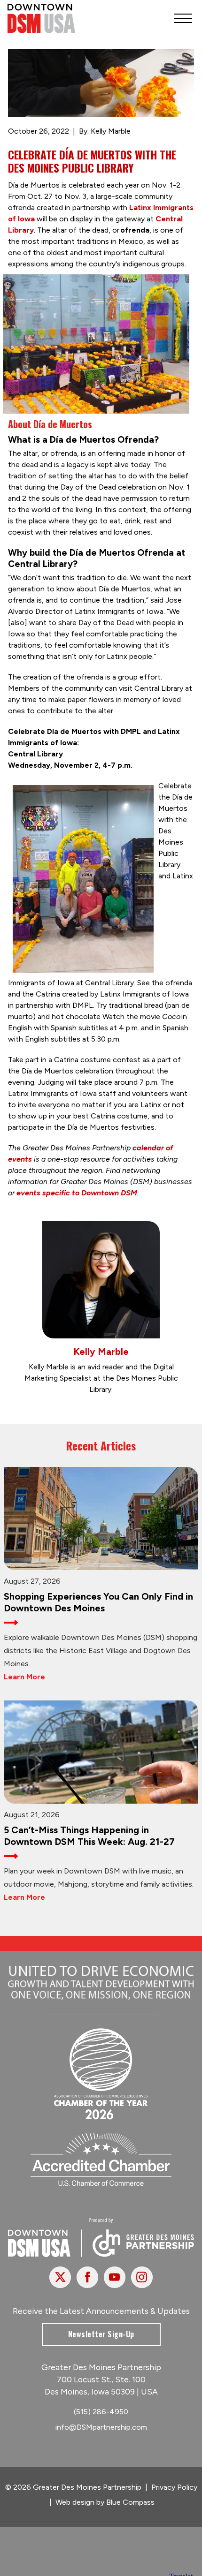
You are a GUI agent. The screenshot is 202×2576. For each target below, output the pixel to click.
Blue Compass (130, 2502)
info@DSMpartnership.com (101, 2427)
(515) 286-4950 (101, 2412)
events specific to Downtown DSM (77, 1193)
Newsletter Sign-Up (101, 2334)
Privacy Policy (174, 2487)
